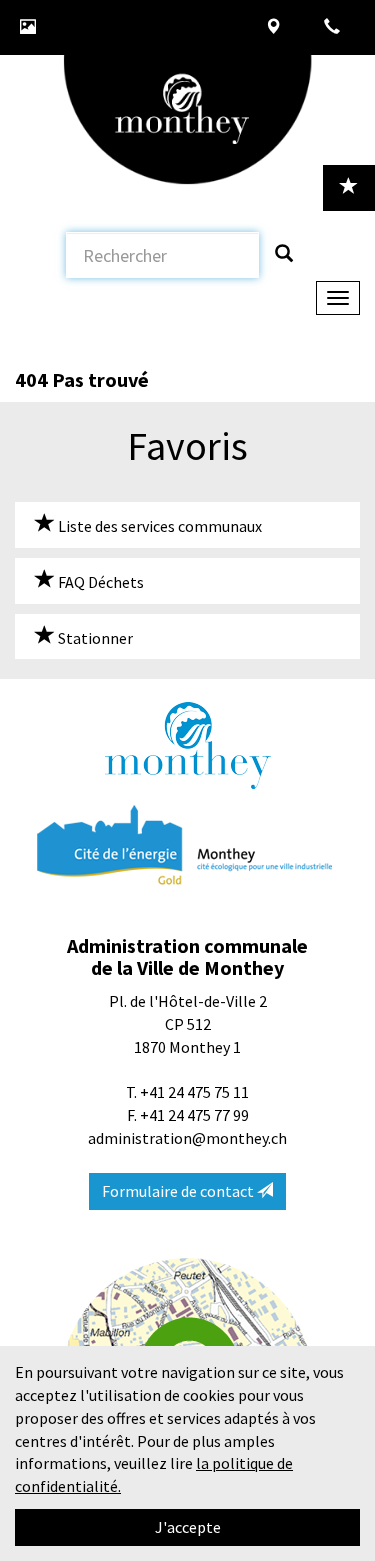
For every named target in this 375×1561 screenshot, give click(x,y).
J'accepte (188, 1527)
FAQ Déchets (99, 582)
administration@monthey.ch (187, 1138)
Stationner (94, 638)
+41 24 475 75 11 (194, 1092)
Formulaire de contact (179, 1191)
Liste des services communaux (158, 526)
